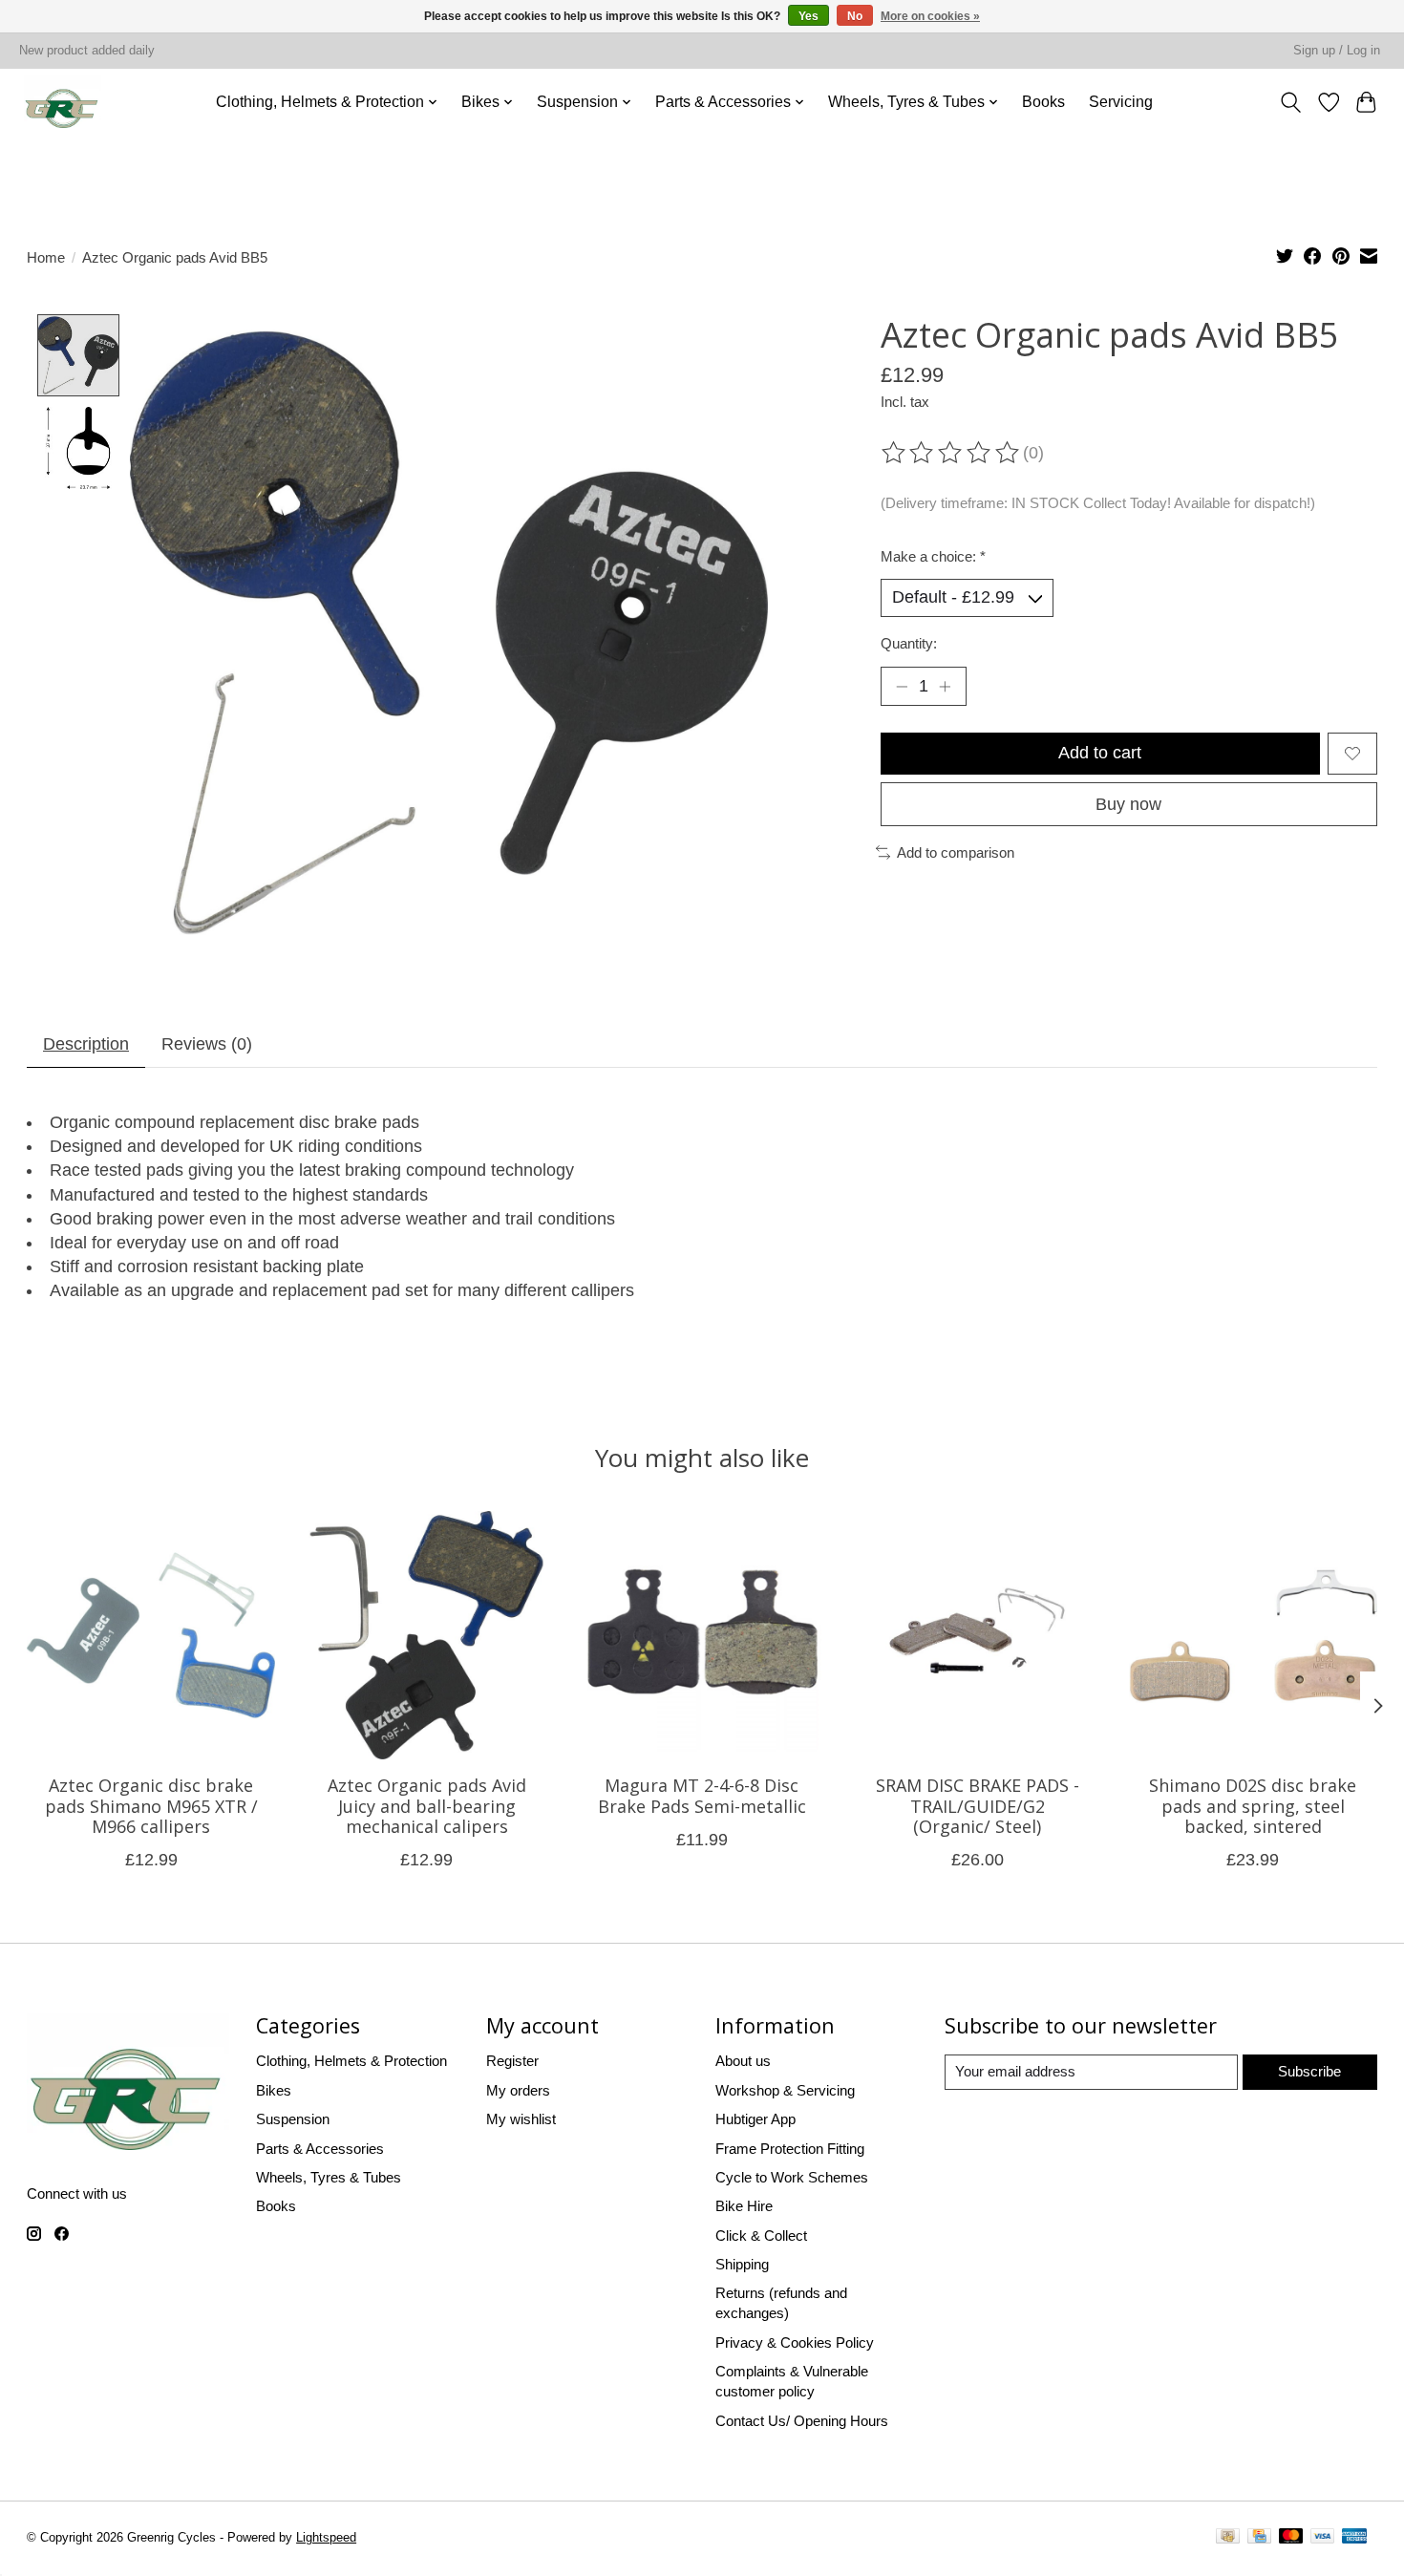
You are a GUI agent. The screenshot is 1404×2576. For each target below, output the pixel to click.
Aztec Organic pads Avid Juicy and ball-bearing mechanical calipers (427, 1807)
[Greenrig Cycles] (63, 102)
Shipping (742, 2264)
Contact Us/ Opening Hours (802, 2421)
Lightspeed (326, 2538)
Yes (808, 16)
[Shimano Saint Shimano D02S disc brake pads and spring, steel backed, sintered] (1253, 1635)
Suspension (293, 2119)
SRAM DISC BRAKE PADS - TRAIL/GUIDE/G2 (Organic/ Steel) (978, 1807)
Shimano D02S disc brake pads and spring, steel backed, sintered (1253, 1807)
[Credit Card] (1259, 2539)
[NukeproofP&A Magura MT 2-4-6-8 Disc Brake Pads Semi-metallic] (702, 1635)
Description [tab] (86, 1044)
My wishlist (521, 2119)
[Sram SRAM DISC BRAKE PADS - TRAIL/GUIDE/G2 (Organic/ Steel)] (977, 1635)
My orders (518, 2090)
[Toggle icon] (1291, 102)
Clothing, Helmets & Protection (351, 2061)
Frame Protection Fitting (790, 2149)
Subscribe (1309, 2071)
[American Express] (1354, 2539)
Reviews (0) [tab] (207, 1044)
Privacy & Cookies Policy (795, 2342)
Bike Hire (744, 2206)
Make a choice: (933, 556)
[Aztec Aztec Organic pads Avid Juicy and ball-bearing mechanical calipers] (427, 1635)
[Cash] (1228, 2539)
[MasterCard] (1291, 2539)
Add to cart (1100, 753)
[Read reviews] (952, 453)
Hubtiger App (755, 2119)
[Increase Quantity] (944, 686)
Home (46, 257)
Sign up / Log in (1337, 51)
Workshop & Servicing (785, 2090)
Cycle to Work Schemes (792, 2177)
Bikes (274, 2090)
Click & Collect (761, 2235)
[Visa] (1323, 2539)
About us (743, 2061)
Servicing (1121, 102)
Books (1043, 102)
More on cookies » (930, 16)
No (855, 16)
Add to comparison (956, 852)
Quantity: (909, 643)
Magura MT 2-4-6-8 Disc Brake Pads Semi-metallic (702, 1797)
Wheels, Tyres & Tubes (329, 2177)
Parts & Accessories (320, 2149)
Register (512, 2061)
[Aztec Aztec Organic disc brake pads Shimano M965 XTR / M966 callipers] (151, 1635)
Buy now (1128, 804)
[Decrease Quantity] (902, 686)
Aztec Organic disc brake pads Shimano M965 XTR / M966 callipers (151, 1807)
